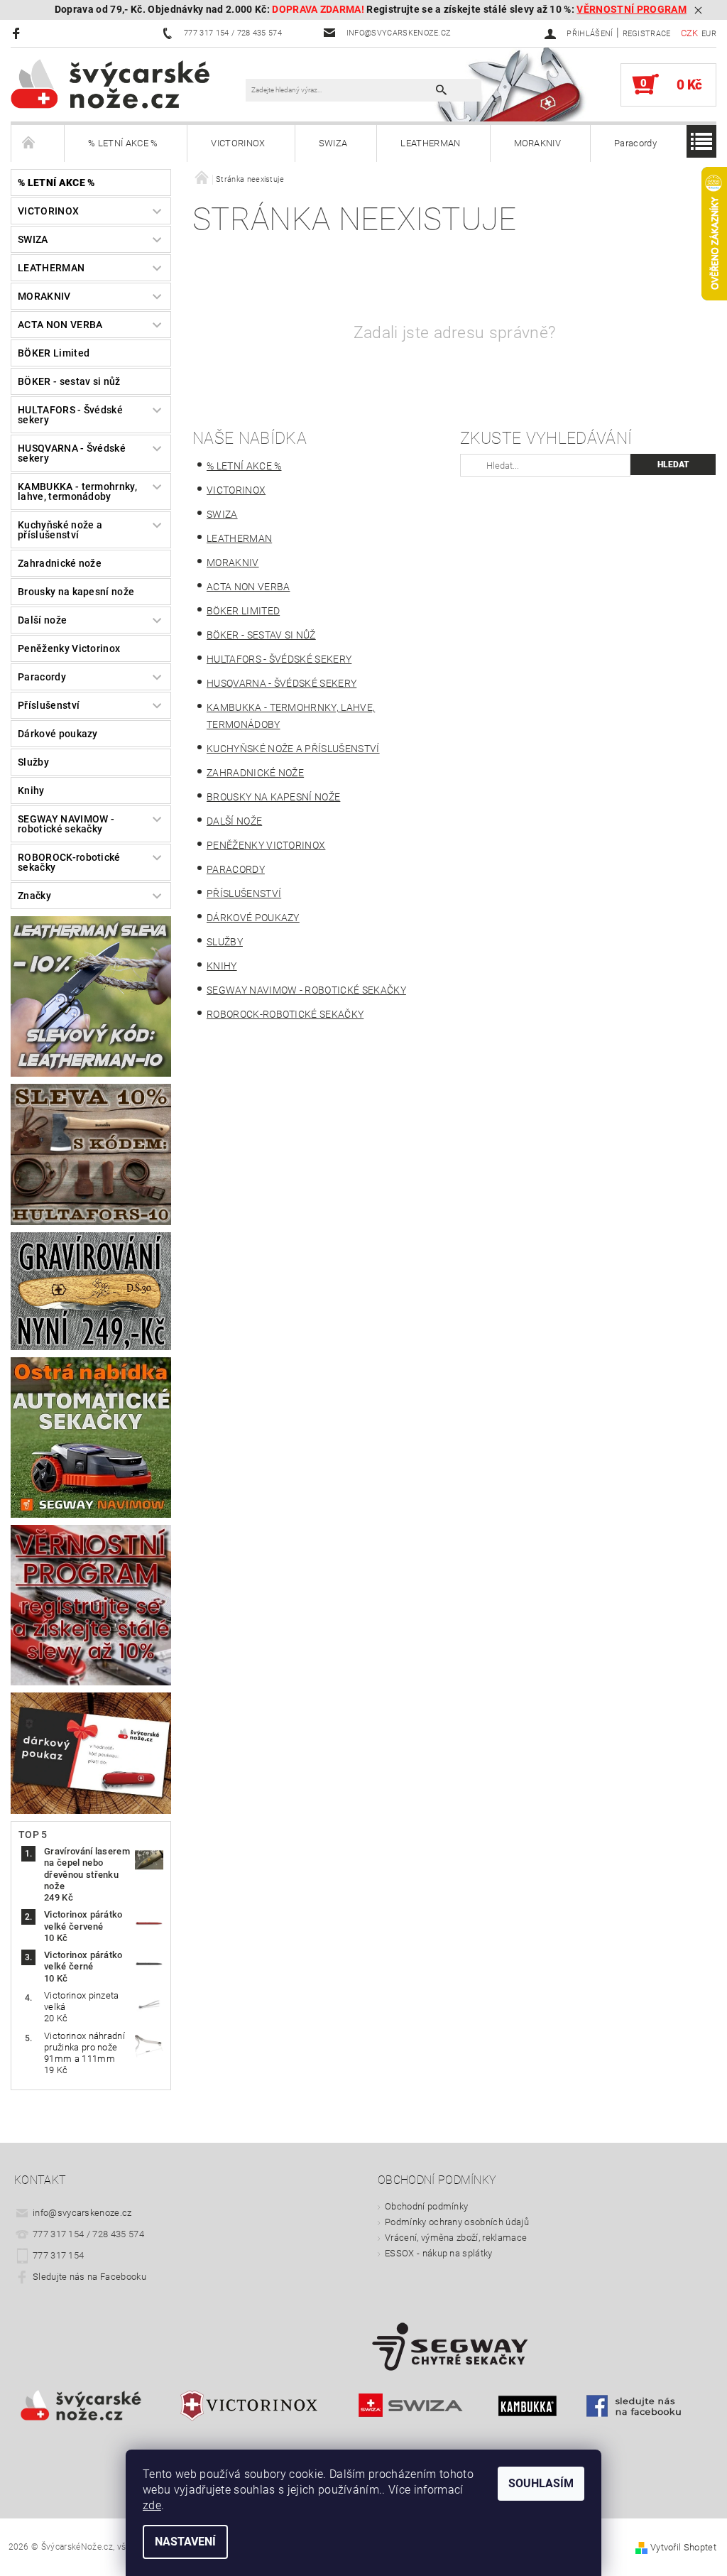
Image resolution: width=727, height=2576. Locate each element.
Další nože (42, 620)
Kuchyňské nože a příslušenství (60, 530)
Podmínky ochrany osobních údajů (457, 2222)
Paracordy (635, 143)
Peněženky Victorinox (69, 648)
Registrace (647, 34)
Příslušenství (49, 705)
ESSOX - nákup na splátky (439, 2253)
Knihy (31, 790)
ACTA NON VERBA (60, 325)
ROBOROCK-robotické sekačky (69, 862)
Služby (33, 762)
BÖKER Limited (54, 353)
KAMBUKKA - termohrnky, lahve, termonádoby (77, 491)
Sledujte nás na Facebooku (89, 2277)
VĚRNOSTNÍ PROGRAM (631, 10)
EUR (709, 34)
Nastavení (185, 2542)
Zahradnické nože (60, 563)
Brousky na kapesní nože (76, 592)
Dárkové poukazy (58, 734)
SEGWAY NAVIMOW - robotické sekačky (66, 824)
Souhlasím (541, 2483)
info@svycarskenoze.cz (82, 2213)
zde (152, 2505)
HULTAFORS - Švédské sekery (70, 415)
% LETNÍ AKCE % (123, 143)
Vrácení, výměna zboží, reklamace (456, 2238)
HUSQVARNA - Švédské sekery (72, 453)
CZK (690, 33)
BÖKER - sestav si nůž (69, 381)
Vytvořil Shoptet (683, 2547)
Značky (34, 896)
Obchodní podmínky (426, 2206)
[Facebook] (18, 33)
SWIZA (333, 143)
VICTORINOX (238, 143)
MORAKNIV (538, 143)
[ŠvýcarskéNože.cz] (128, 83)
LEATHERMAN (430, 143)
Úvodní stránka (38, 143)
